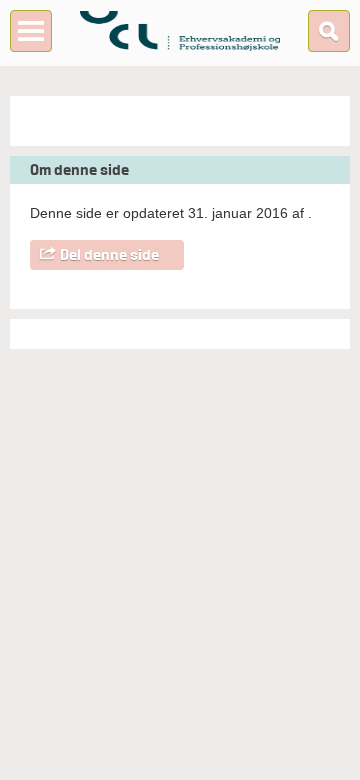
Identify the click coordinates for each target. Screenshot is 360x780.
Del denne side (109, 255)
